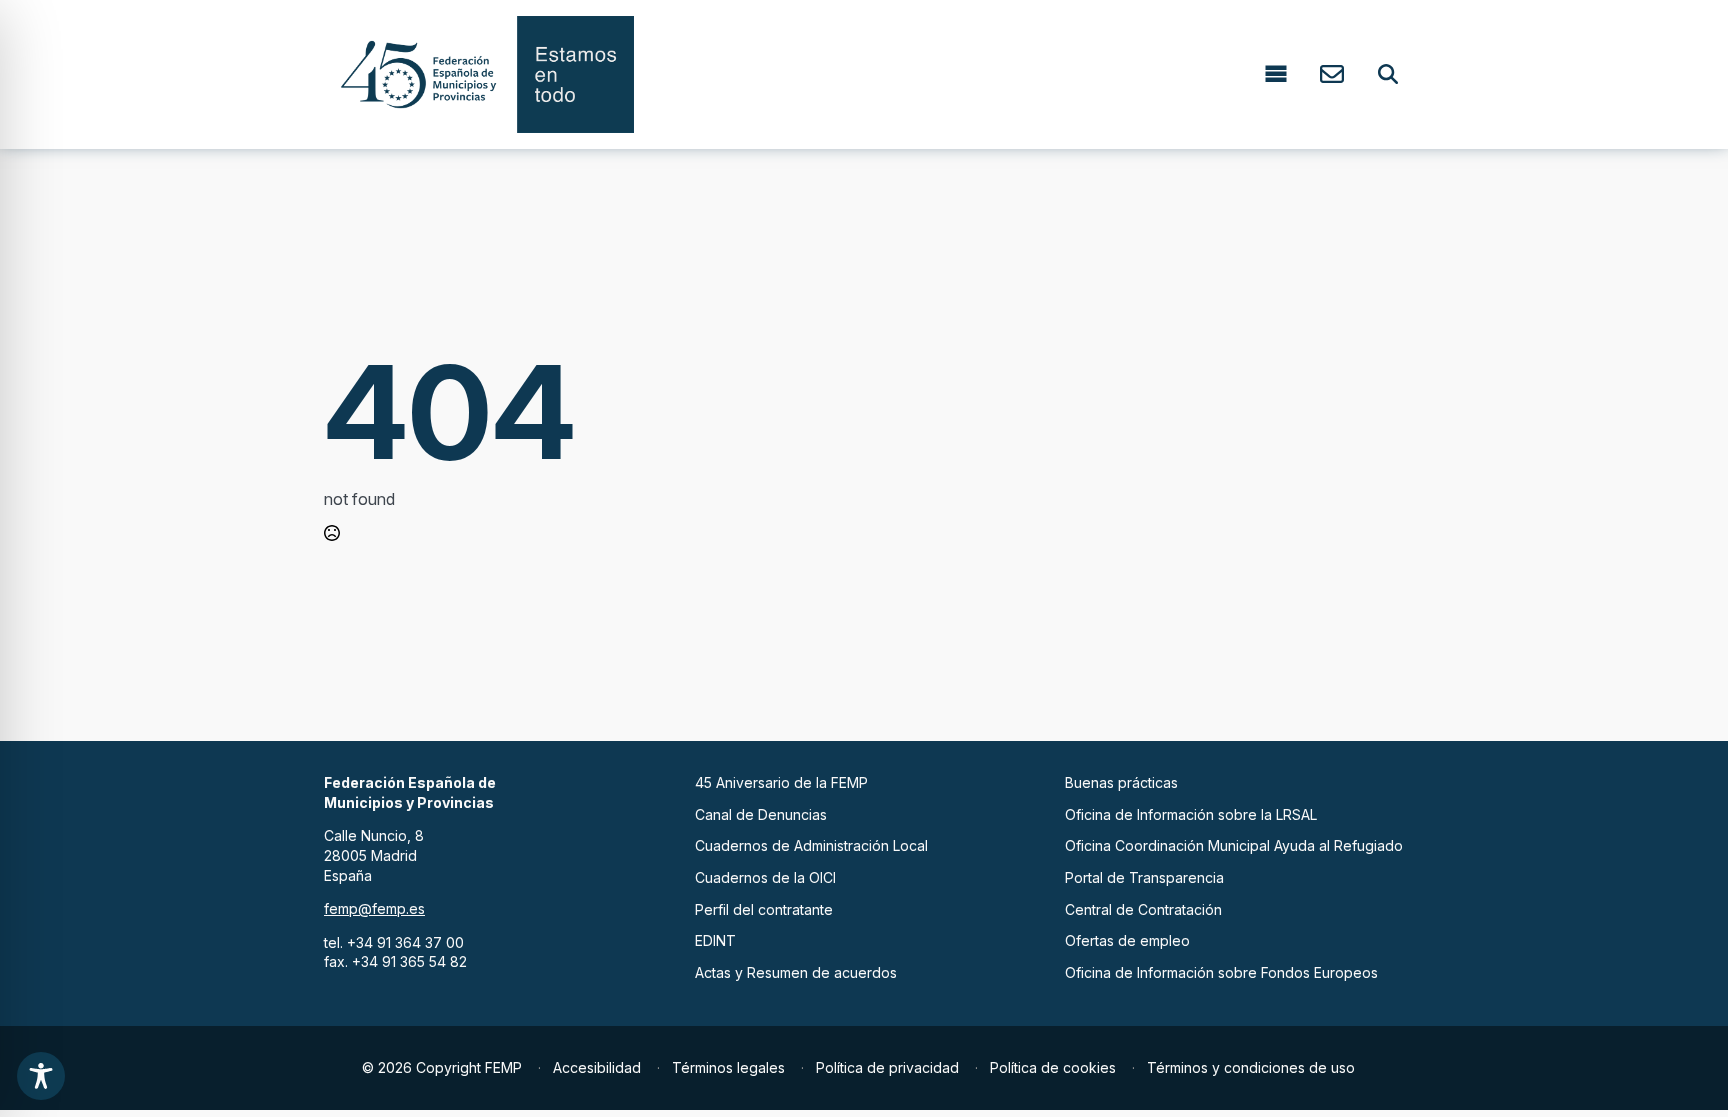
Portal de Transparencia (1144, 877)
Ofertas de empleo (1127, 940)
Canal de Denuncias (761, 814)
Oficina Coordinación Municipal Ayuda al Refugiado (1234, 845)
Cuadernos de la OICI (765, 877)
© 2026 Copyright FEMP (442, 1067)
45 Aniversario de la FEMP (781, 782)
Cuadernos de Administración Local (811, 845)
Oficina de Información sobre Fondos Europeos (1221, 972)
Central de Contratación (1143, 909)
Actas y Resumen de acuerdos (796, 972)
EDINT (715, 940)
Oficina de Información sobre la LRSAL (1191, 814)
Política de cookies (1053, 1067)
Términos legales (728, 1067)
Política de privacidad (887, 1067)
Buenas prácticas (1121, 782)
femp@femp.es (374, 908)
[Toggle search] (1388, 74)
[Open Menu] (1276, 74)
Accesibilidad (597, 1067)
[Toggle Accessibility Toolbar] (41, 1076)
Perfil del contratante (764, 909)
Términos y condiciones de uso (1251, 1067)
